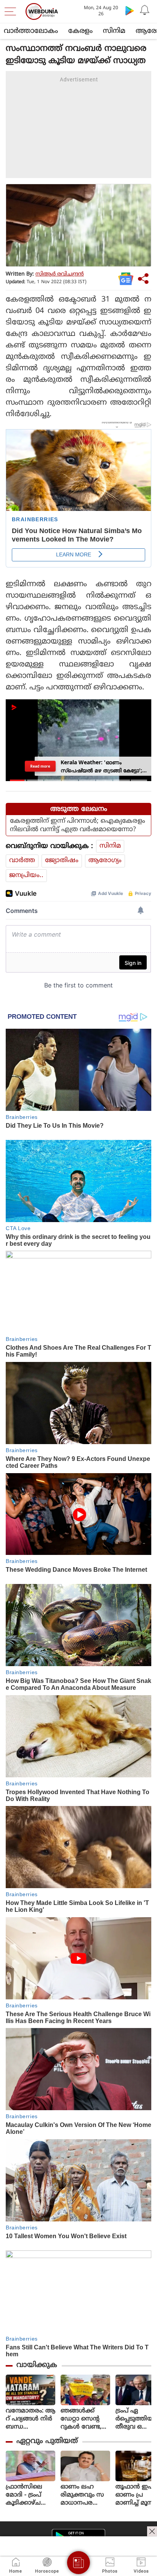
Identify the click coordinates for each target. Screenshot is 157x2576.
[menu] (12, 11)
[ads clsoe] (152, 2531)
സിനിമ (114, 31)
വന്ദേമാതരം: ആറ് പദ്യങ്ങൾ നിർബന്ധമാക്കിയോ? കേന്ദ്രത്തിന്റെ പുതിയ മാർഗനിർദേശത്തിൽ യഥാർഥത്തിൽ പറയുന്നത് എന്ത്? (30, 2419)
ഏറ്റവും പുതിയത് (47, 2441)
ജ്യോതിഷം (62, 861)
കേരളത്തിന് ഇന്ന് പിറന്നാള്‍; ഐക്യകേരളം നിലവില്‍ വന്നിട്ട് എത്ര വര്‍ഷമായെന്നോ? (78, 825)
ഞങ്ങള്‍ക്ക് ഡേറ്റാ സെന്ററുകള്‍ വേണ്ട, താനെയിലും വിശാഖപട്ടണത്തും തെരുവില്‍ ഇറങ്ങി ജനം (85, 2419)
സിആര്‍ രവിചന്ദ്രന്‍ (60, 274)
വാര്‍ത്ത (22, 861)
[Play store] (130, 10)
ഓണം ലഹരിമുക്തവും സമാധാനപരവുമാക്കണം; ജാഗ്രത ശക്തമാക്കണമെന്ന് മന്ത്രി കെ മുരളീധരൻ (85, 2495)
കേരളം (80, 31)
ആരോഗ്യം (105, 861)
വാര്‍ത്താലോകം (31, 31)
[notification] (145, 10)
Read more (41, 766)
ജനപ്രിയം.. (26, 875)
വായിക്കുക (37, 2365)
